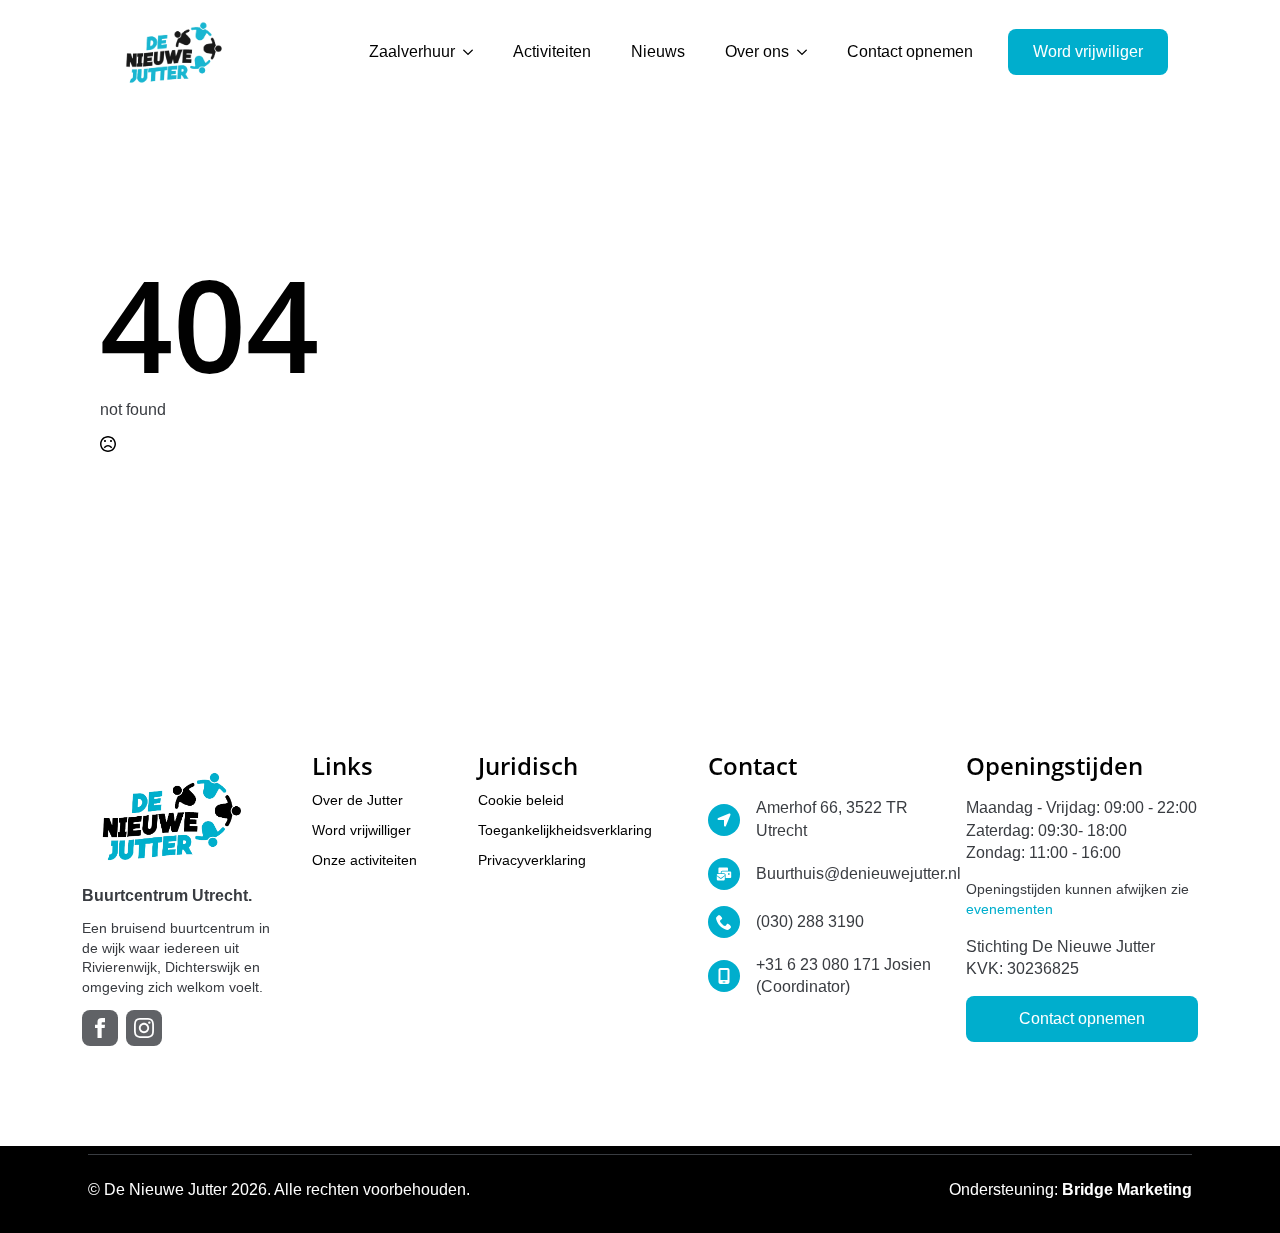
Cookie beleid (521, 800)
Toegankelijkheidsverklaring (565, 830)
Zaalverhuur (412, 51)
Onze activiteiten (364, 860)
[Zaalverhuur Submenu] (474, 52)
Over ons (757, 51)
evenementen (1009, 909)
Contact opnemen (910, 51)
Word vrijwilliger (361, 830)
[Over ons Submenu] (808, 52)
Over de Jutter (357, 800)
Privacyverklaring (532, 860)
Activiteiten (552, 51)
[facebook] (100, 1028)
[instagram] (144, 1028)
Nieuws (658, 51)
